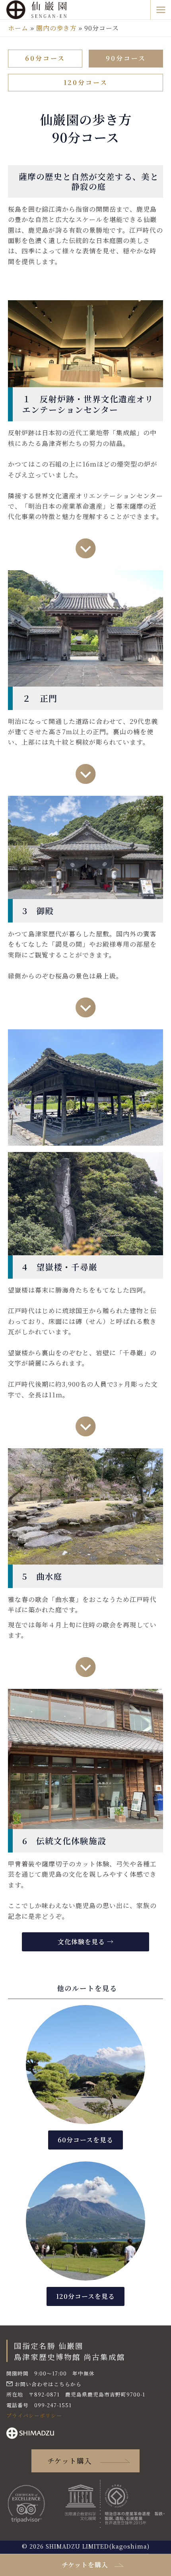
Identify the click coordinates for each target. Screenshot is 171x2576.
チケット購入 (70, 2461)
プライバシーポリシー (34, 2415)
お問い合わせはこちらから (48, 2384)
